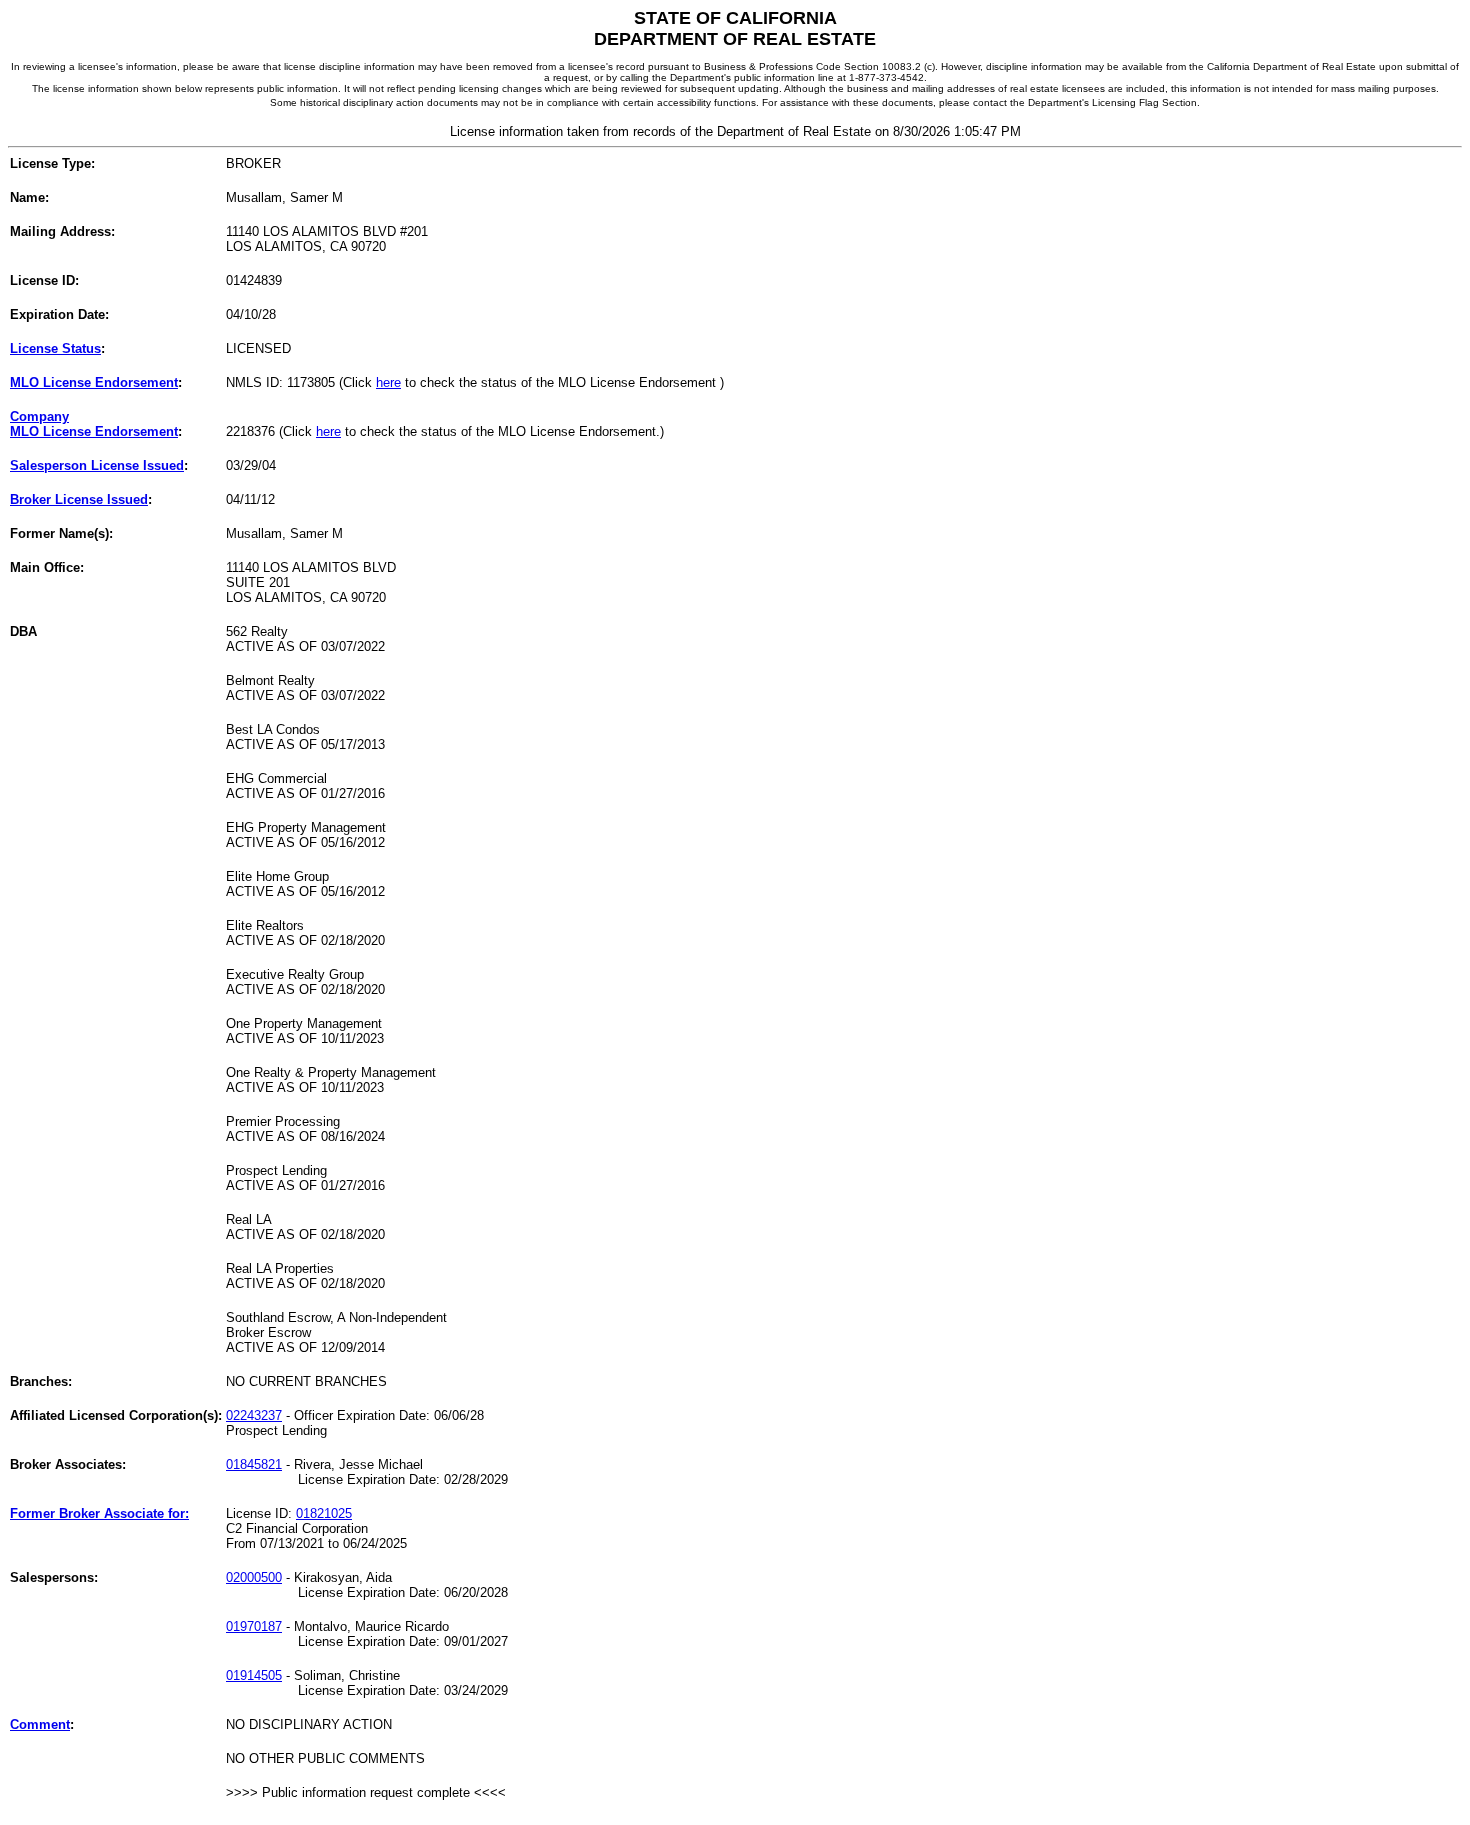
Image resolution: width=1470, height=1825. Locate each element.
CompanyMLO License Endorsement (94, 424)
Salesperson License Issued (97, 465)
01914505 (254, 1675)
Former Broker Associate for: (99, 1513)
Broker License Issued (79, 499)
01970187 (254, 1626)
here (388, 382)
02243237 (254, 1415)
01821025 (324, 1513)
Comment (40, 1724)
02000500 (254, 1577)
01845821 (254, 1464)
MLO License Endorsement (94, 382)
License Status (55, 348)
